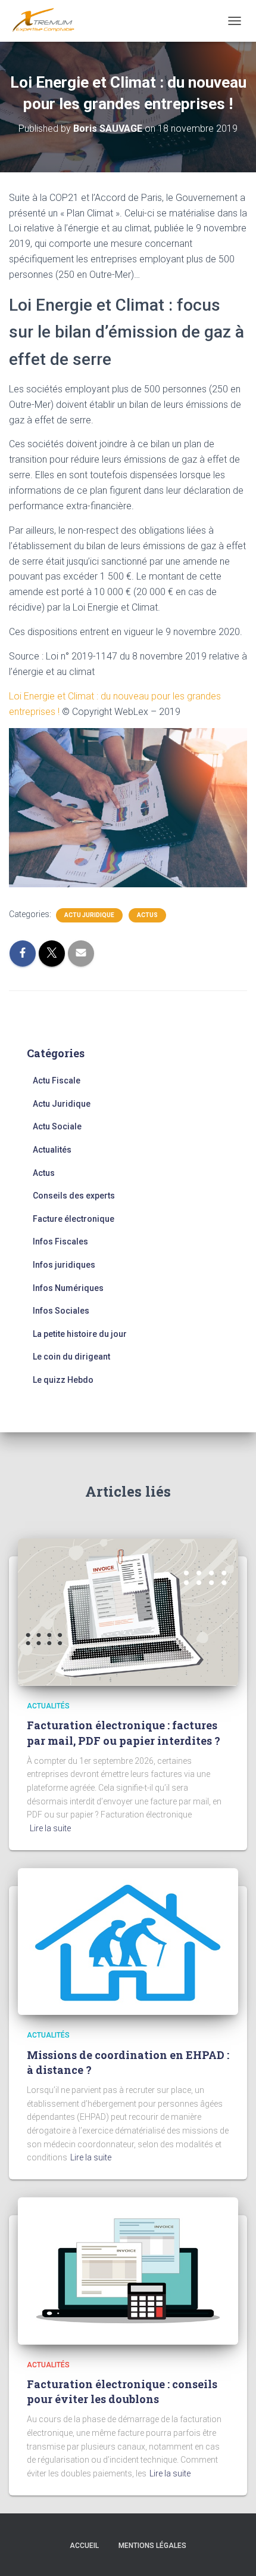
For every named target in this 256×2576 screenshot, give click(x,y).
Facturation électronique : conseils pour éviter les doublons (122, 2391)
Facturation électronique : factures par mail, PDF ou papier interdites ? (124, 1733)
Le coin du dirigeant (71, 1357)
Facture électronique (74, 1219)
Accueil (84, 2546)
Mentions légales (152, 2546)
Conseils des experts (74, 1196)
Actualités (52, 1150)
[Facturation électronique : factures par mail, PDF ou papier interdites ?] (128, 1611)
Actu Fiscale (57, 1080)
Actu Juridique (89, 915)
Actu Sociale (57, 1126)
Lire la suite (50, 1828)
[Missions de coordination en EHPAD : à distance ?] (128, 1941)
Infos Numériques (68, 1288)
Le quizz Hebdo (63, 1380)
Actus (147, 915)
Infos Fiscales (60, 1241)
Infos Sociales (61, 1311)
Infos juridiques (64, 1265)
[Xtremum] (48, 21)
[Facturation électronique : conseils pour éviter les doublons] (128, 2270)
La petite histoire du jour (80, 1334)
